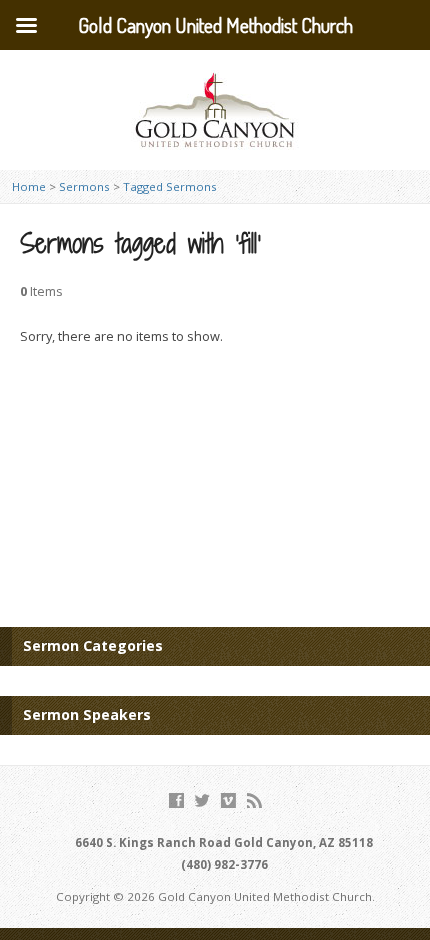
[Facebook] (176, 800)
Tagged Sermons (170, 186)
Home (29, 186)
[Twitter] (202, 800)
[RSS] (254, 800)
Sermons (84, 186)
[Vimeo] (228, 800)
